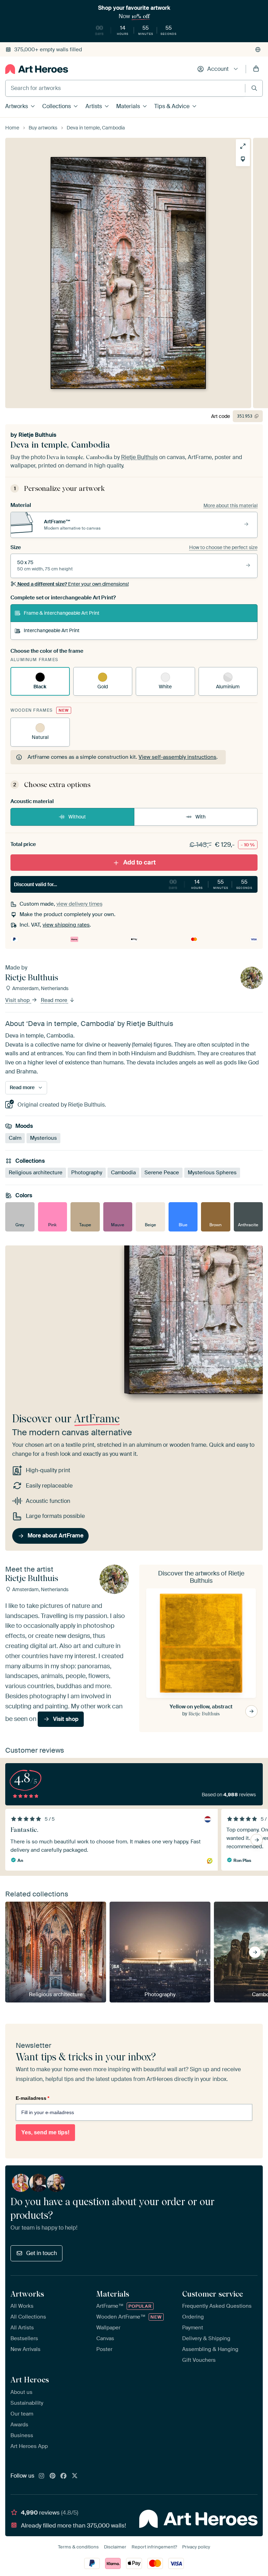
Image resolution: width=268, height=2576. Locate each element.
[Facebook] (64, 2476)
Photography (87, 1173)
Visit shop (18, 1001)
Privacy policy (196, 2547)
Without (77, 817)
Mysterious (43, 1138)
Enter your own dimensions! (73, 584)
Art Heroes (30, 2380)
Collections (57, 106)
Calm (15, 1138)
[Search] (254, 88)
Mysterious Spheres (212, 1173)
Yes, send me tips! (45, 2132)
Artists (94, 106)
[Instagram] (42, 2476)
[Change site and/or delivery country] (258, 50)
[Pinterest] (53, 2476)
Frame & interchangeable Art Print (62, 613)
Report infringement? (154, 2547)
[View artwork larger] (243, 146)
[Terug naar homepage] (37, 69)
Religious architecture (36, 1173)
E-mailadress (32, 2098)
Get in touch (42, 2253)
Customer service (213, 2294)
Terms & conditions (78, 2547)
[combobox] (125, 88)
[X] (75, 2476)
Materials (128, 106)
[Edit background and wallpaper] (243, 159)
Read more (55, 1001)
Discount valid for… (133, 884)
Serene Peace (162, 1173)
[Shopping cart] (256, 69)
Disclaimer (115, 2547)
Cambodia (123, 1173)
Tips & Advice (172, 106)
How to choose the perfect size (223, 547)
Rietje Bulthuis (37, 435)
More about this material (230, 506)
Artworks (17, 106)
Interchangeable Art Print (52, 630)
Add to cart (139, 862)
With (200, 817)
